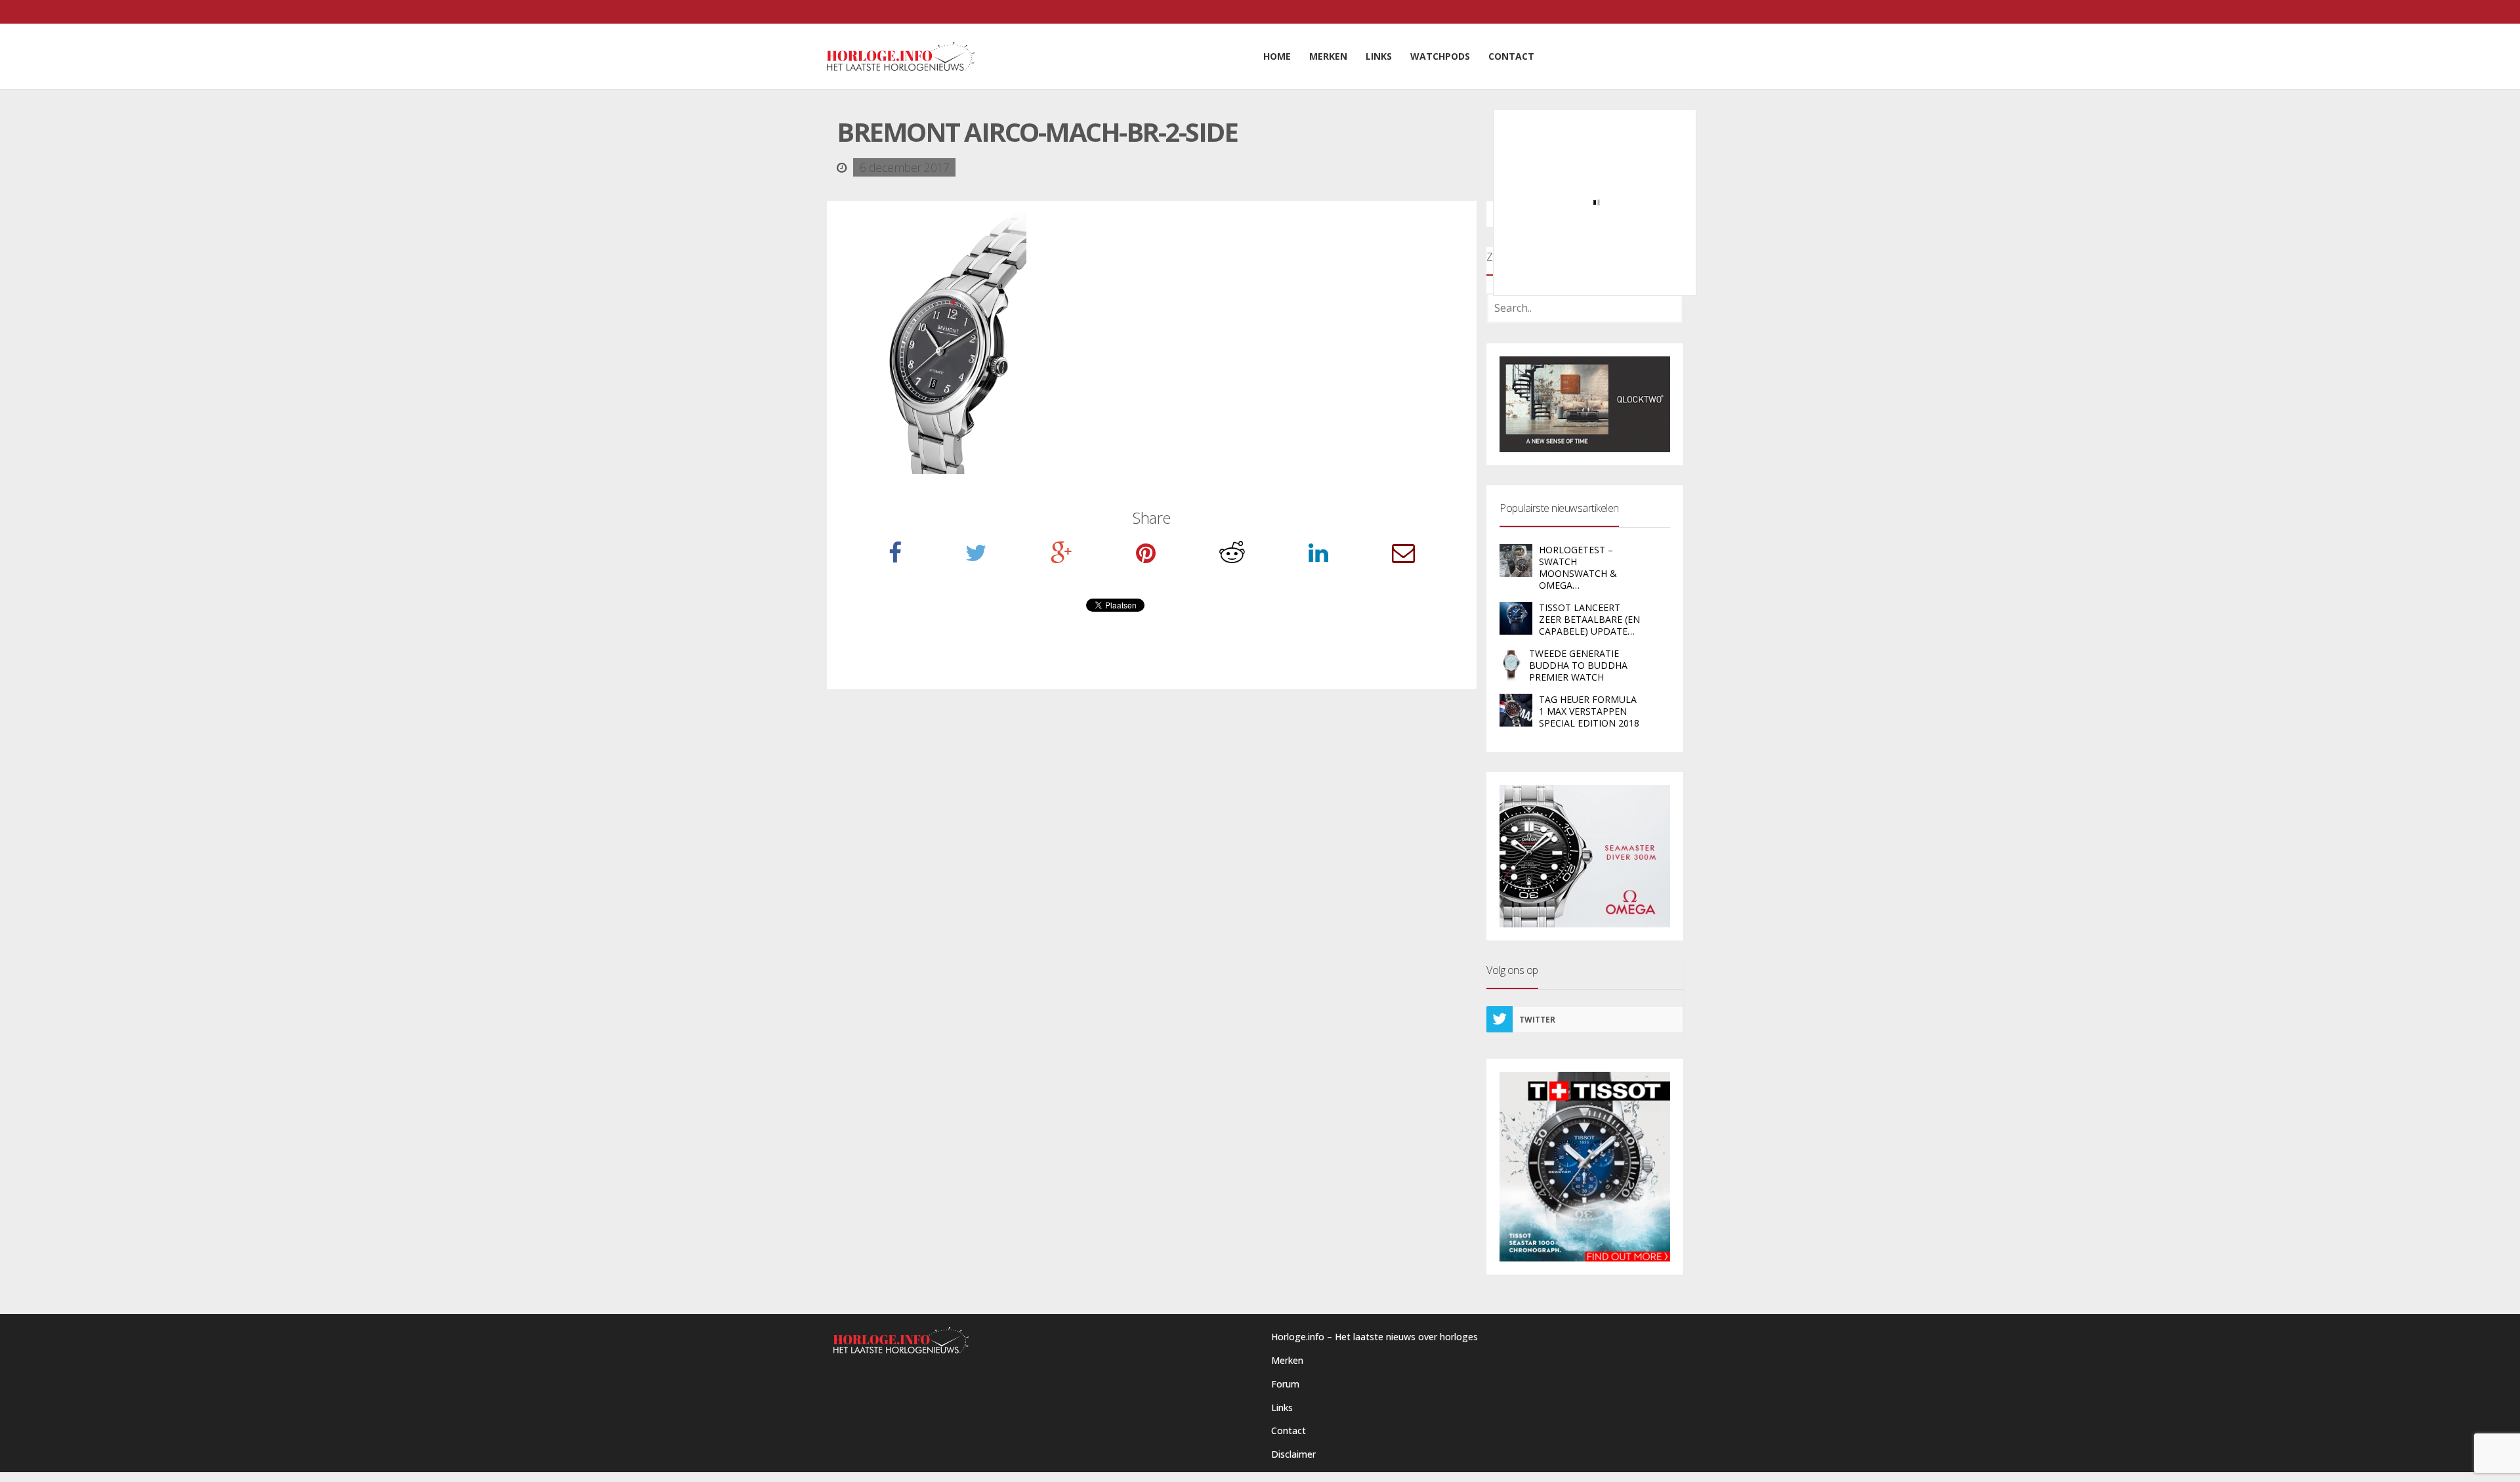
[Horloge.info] (901, 56)
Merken (1287, 1360)
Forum (1285, 1384)
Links (1282, 1408)
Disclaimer (1293, 1454)
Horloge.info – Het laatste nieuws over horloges (1375, 1337)
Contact (1289, 1430)
